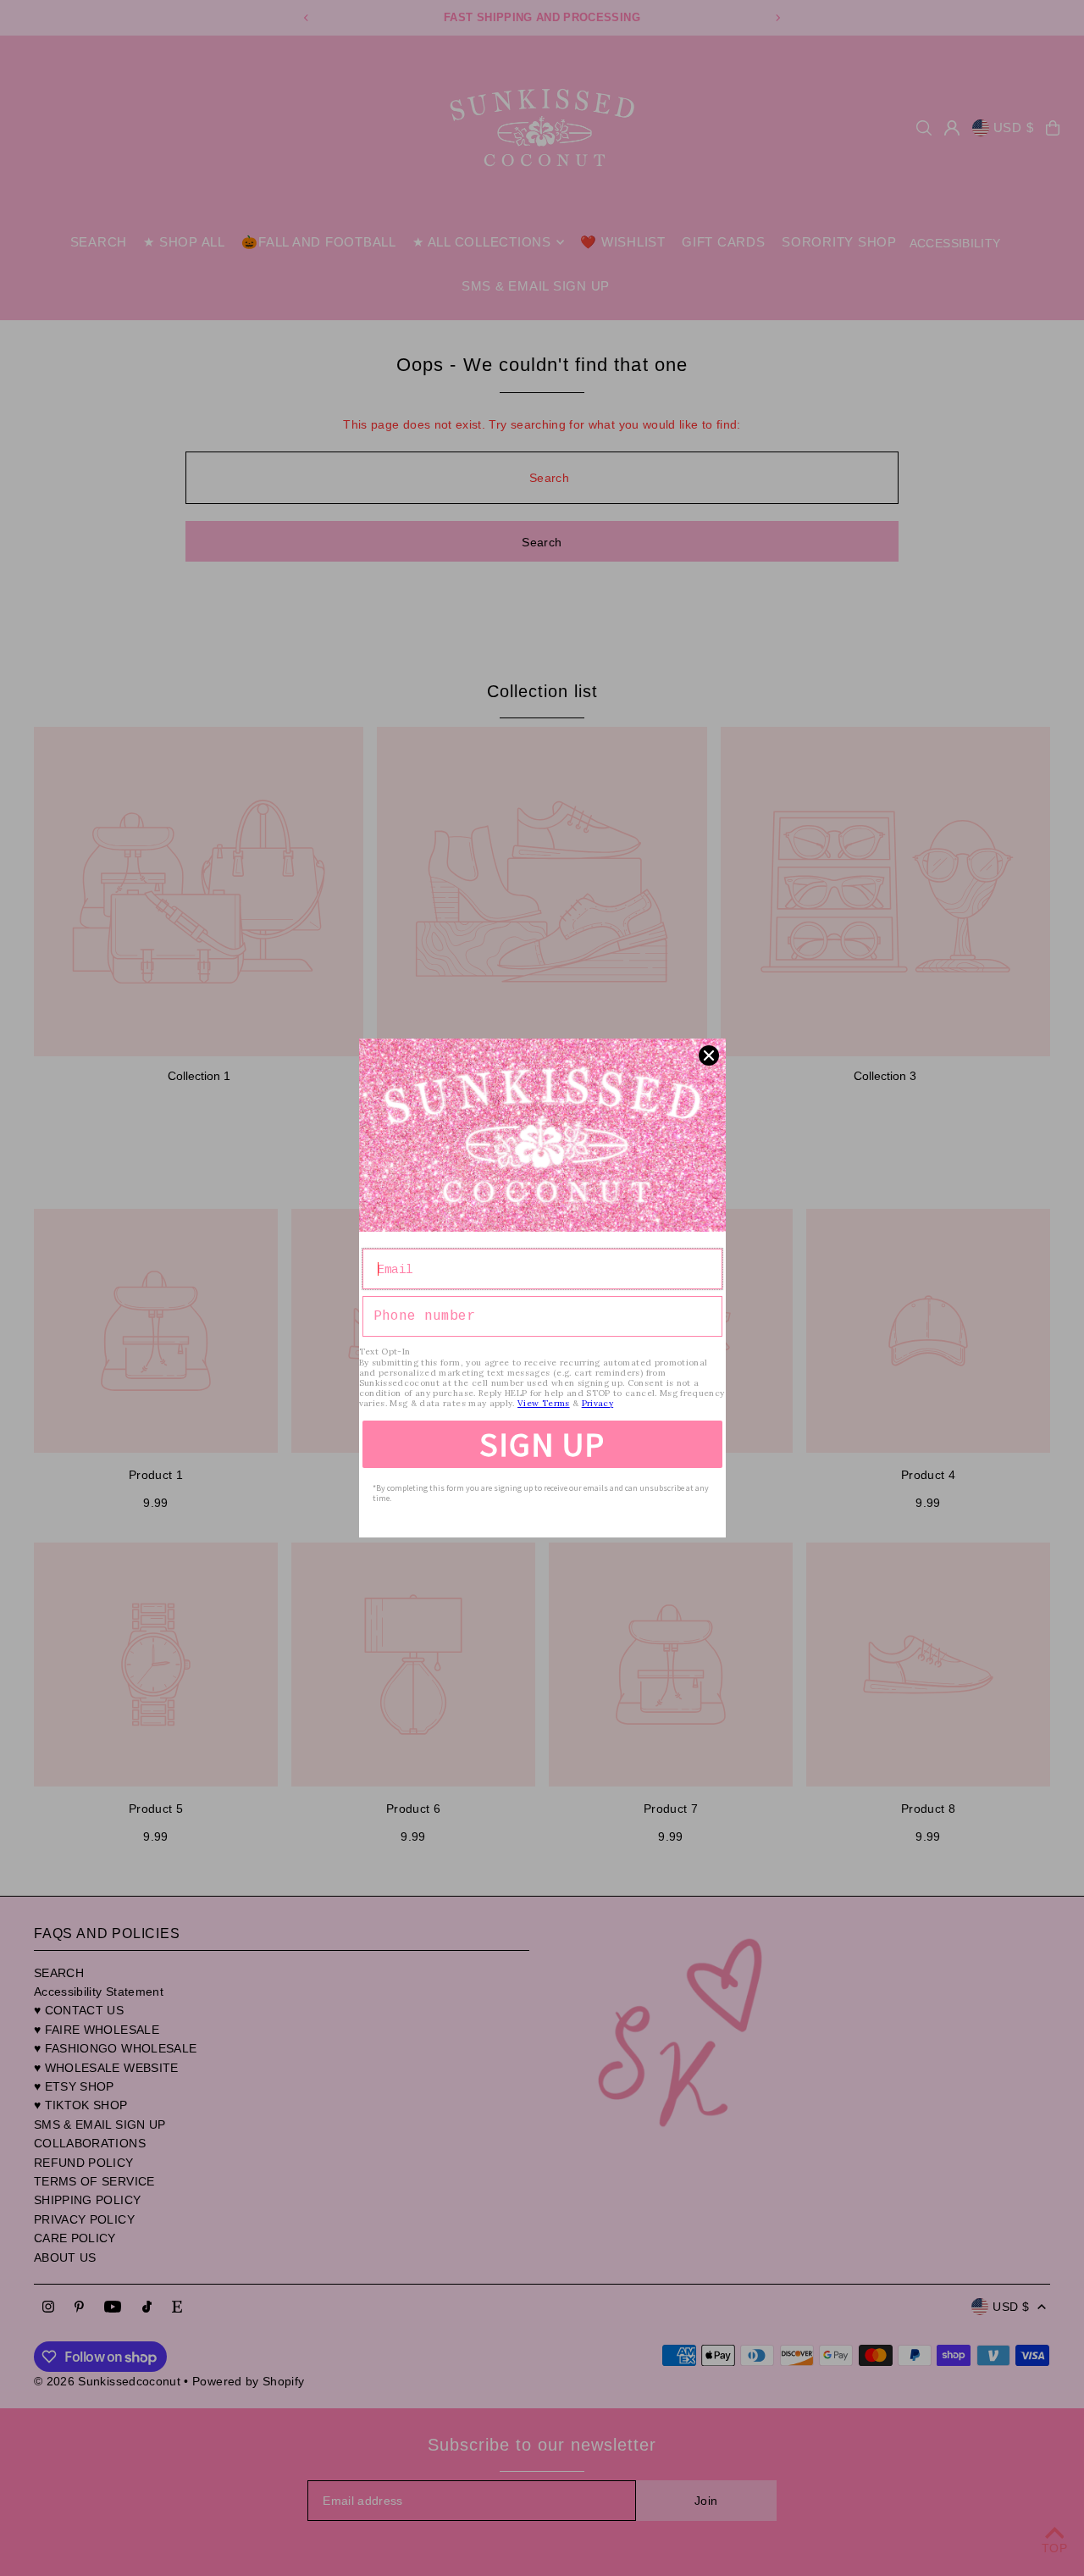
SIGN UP (542, 1444)
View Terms (544, 1403)
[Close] (709, 1055)
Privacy (597, 1403)
